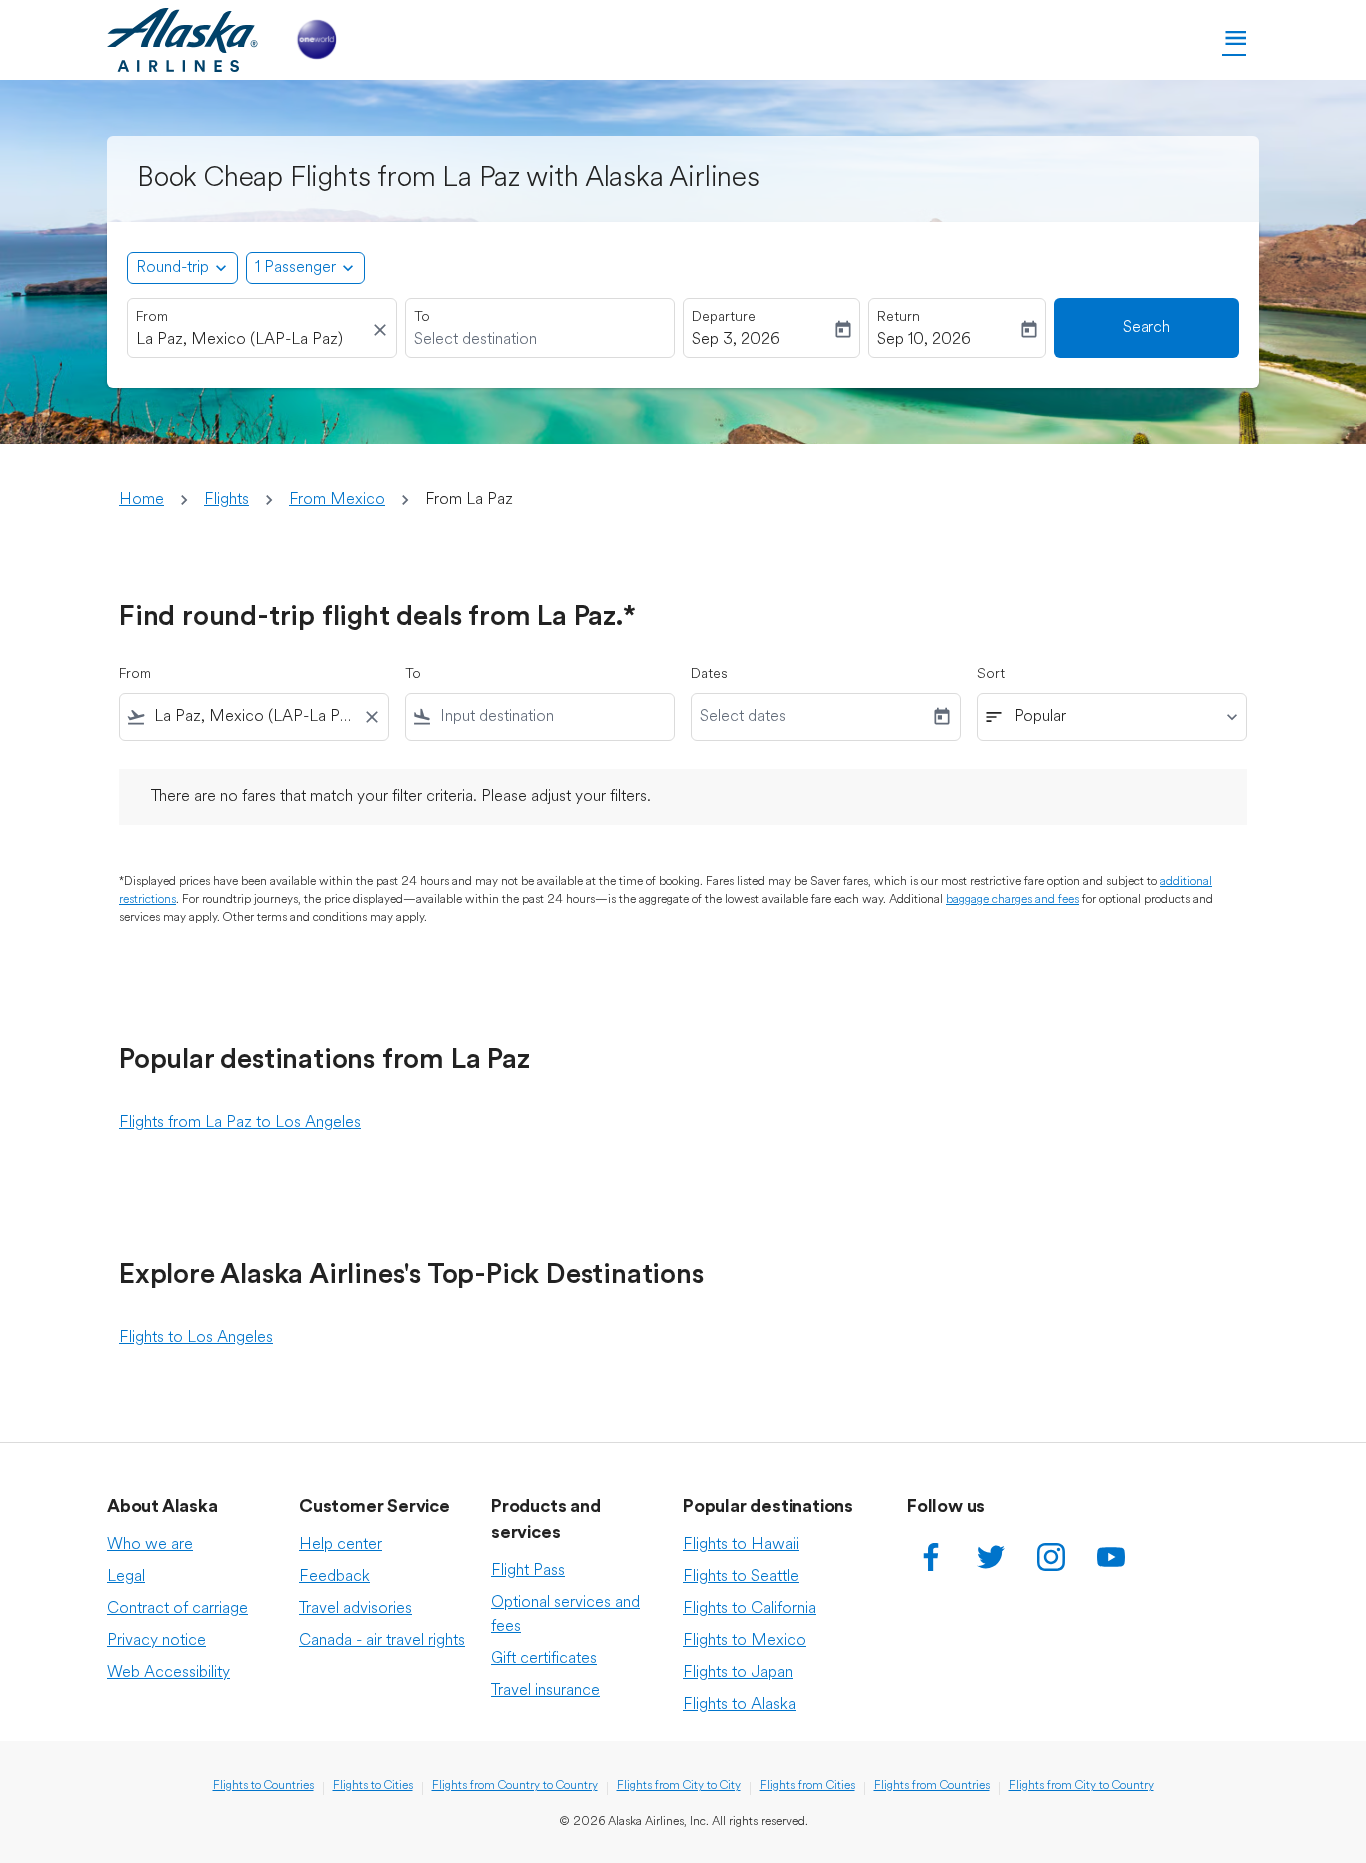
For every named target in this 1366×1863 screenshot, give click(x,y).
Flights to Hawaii (741, 1545)
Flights (226, 500)
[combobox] (252, 340)
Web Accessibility (168, 1673)
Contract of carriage (177, 1609)
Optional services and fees (565, 1615)
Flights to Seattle (741, 1577)
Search (1146, 328)
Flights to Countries (263, 1786)
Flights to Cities (373, 1786)
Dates (709, 674)
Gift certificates (544, 1659)
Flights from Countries (932, 1786)
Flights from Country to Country (515, 1786)
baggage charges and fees (1012, 900)
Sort (991, 674)
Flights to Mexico (744, 1641)
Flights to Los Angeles (196, 1338)
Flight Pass (528, 1571)
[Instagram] (1051, 1557)
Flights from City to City (679, 1786)
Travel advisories (355, 1609)
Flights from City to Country (1081, 1786)
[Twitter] (991, 1557)
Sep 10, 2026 (924, 340)
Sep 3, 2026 (736, 340)
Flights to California (749, 1609)
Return (898, 317)
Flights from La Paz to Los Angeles (240, 1123)
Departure (724, 317)
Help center (340, 1545)
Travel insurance (545, 1691)
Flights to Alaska (739, 1705)
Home (141, 500)
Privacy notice (156, 1641)
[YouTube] (1111, 1557)
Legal (126, 1577)
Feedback (334, 1577)
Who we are (150, 1545)
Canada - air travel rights (382, 1641)
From (152, 317)
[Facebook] (931, 1557)
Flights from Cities (807, 1786)
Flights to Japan (738, 1673)
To (422, 317)
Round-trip (172, 268)
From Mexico (337, 500)
